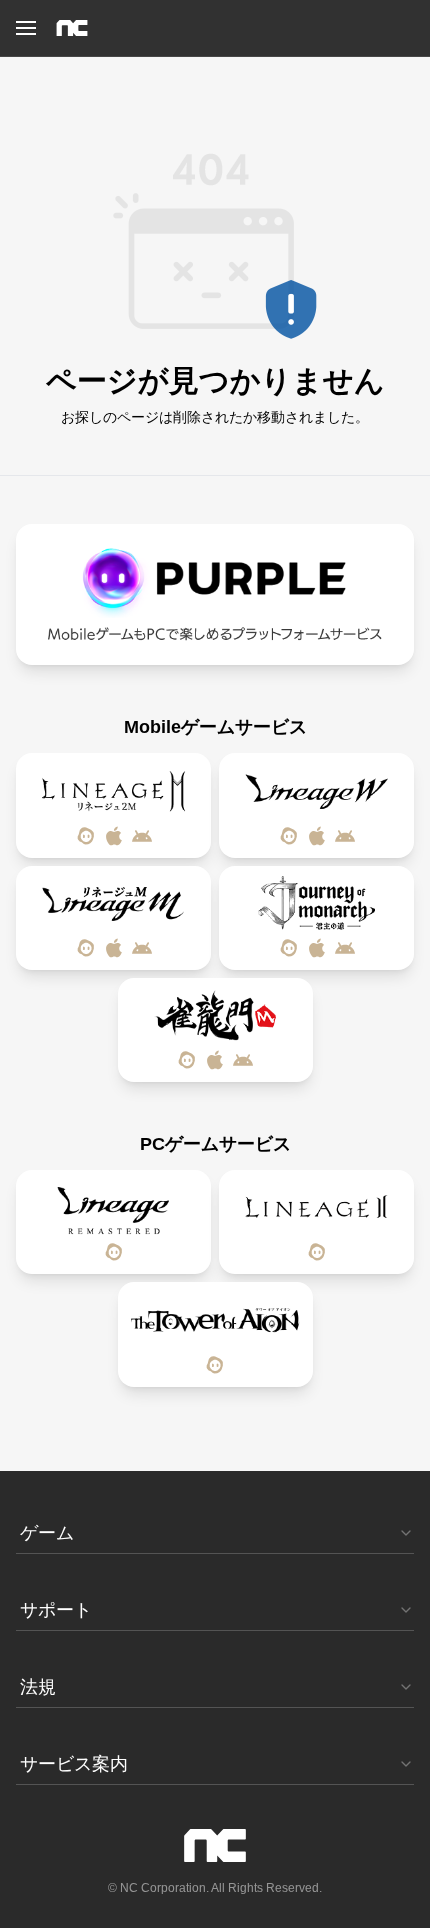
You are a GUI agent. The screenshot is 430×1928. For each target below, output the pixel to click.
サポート (56, 1610)
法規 (38, 1687)
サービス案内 (74, 1764)
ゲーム (47, 1533)
